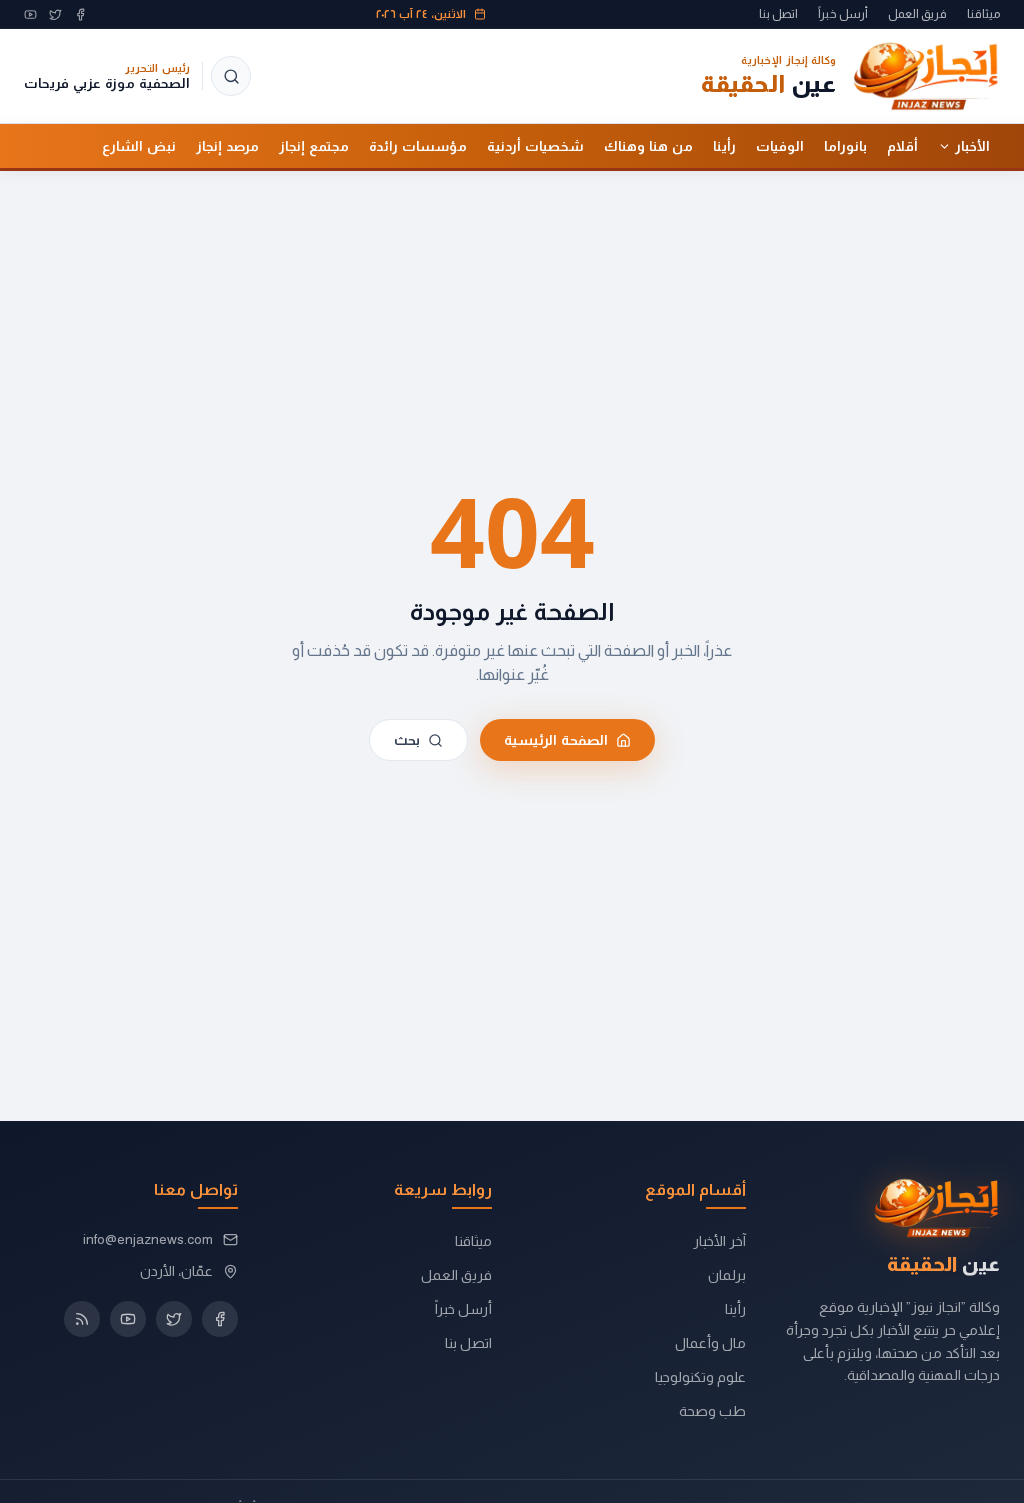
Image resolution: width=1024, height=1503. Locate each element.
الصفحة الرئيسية (556, 739)
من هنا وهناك (648, 146)
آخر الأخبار (719, 1241)
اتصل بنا (778, 14)
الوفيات (780, 146)
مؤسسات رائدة (418, 146)
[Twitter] (55, 14)
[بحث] (231, 76)
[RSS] (82, 1319)
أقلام (902, 146)
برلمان (727, 1275)
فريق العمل (917, 14)
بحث (407, 739)
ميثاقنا (983, 14)
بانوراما (845, 146)
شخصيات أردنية (535, 146)
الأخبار (972, 146)
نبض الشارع (139, 146)
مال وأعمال (710, 1343)
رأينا (724, 146)
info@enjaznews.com (148, 1239)
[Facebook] (80, 14)
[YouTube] (30, 14)
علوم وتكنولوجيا (700, 1377)
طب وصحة (712, 1411)
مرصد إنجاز (227, 146)
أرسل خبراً (843, 14)
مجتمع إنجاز (314, 146)
